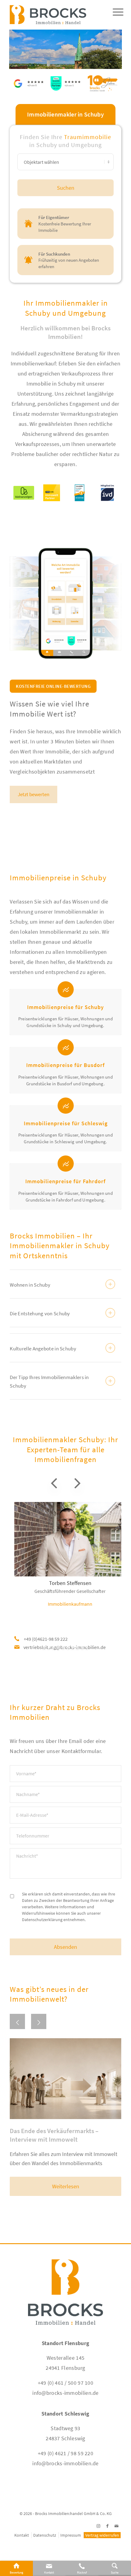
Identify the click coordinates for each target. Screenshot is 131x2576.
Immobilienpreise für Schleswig (66, 1123)
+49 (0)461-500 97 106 (46, 1639)
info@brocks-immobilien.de (65, 2393)
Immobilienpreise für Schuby (65, 1007)
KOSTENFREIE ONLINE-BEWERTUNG (53, 686)
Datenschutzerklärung (42, 1920)
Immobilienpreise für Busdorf (65, 1065)
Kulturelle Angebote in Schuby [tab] (43, 1349)
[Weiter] (39, 2021)
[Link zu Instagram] (98, 2526)
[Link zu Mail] (117, 2526)
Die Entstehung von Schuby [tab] (40, 1313)
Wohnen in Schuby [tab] (30, 1285)
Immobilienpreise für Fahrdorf (65, 1181)
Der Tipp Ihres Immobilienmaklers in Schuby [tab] (49, 1381)
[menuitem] (115, 20)
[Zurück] (17, 2021)
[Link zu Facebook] (108, 2526)
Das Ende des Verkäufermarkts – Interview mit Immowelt (54, 2135)
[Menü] (115, 20)
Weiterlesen (66, 2186)
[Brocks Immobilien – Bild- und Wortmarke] (54, 12)
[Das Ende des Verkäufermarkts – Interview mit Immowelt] (65, 2079)
